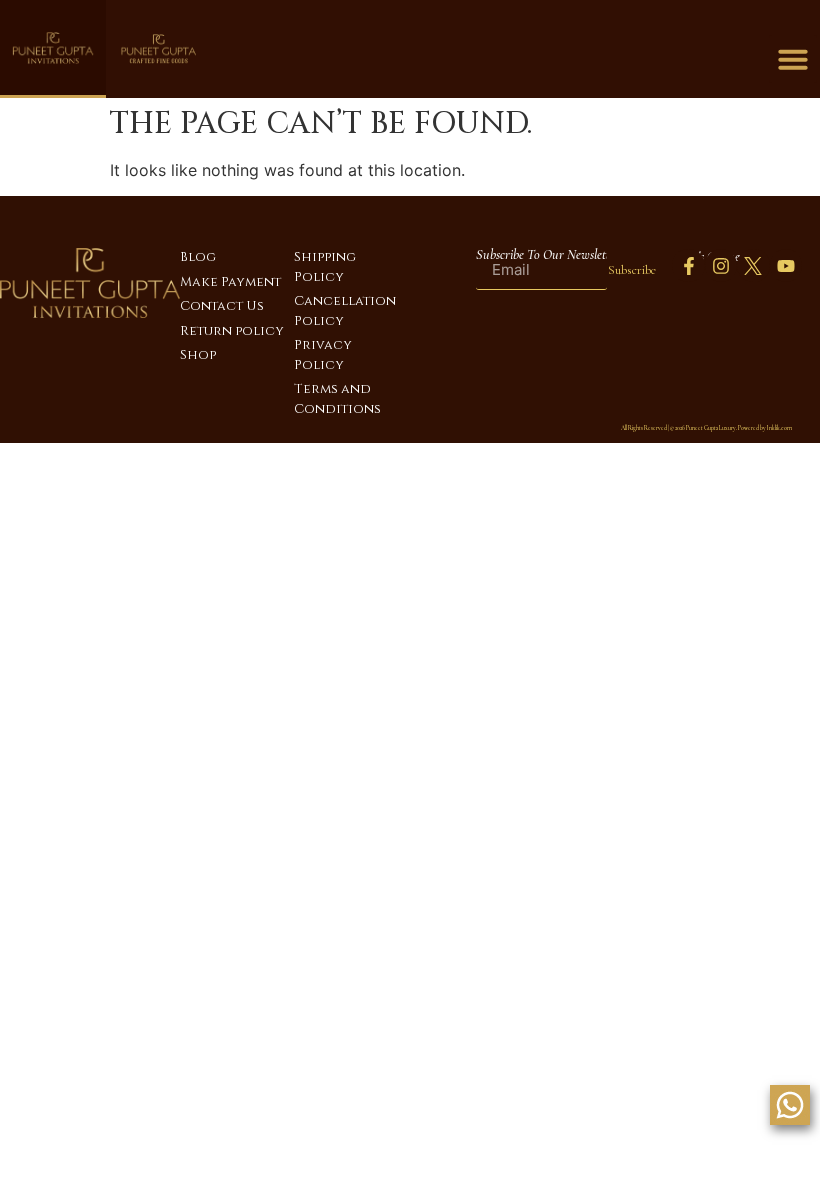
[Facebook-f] (688, 265)
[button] (793, 59)
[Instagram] (721, 265)
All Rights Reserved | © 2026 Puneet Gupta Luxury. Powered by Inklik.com (706, 428)
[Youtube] (786, 265)
